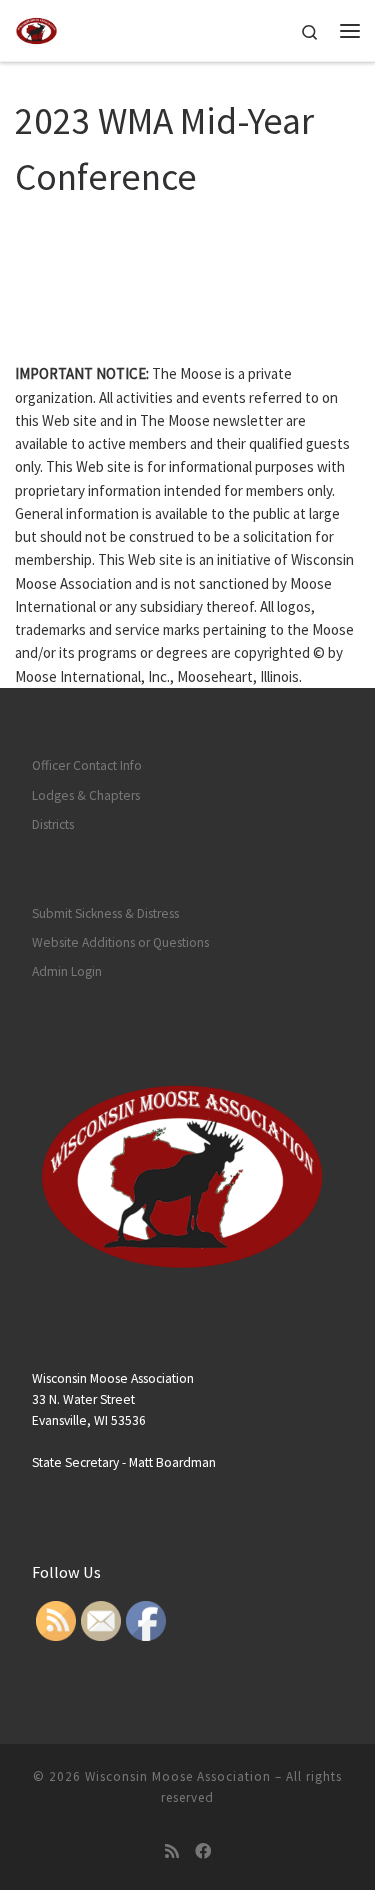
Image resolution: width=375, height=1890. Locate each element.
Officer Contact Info (87, 765)
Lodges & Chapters (86, 795)
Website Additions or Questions (120, 942)
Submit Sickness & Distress (105, 913)
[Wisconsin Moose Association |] (36, 28)
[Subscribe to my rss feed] (172, 1851)
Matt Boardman (172, 1462)
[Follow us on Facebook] (203, 1851)
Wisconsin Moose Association (178, 1776)
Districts (53, 824)
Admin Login (67, 971)
